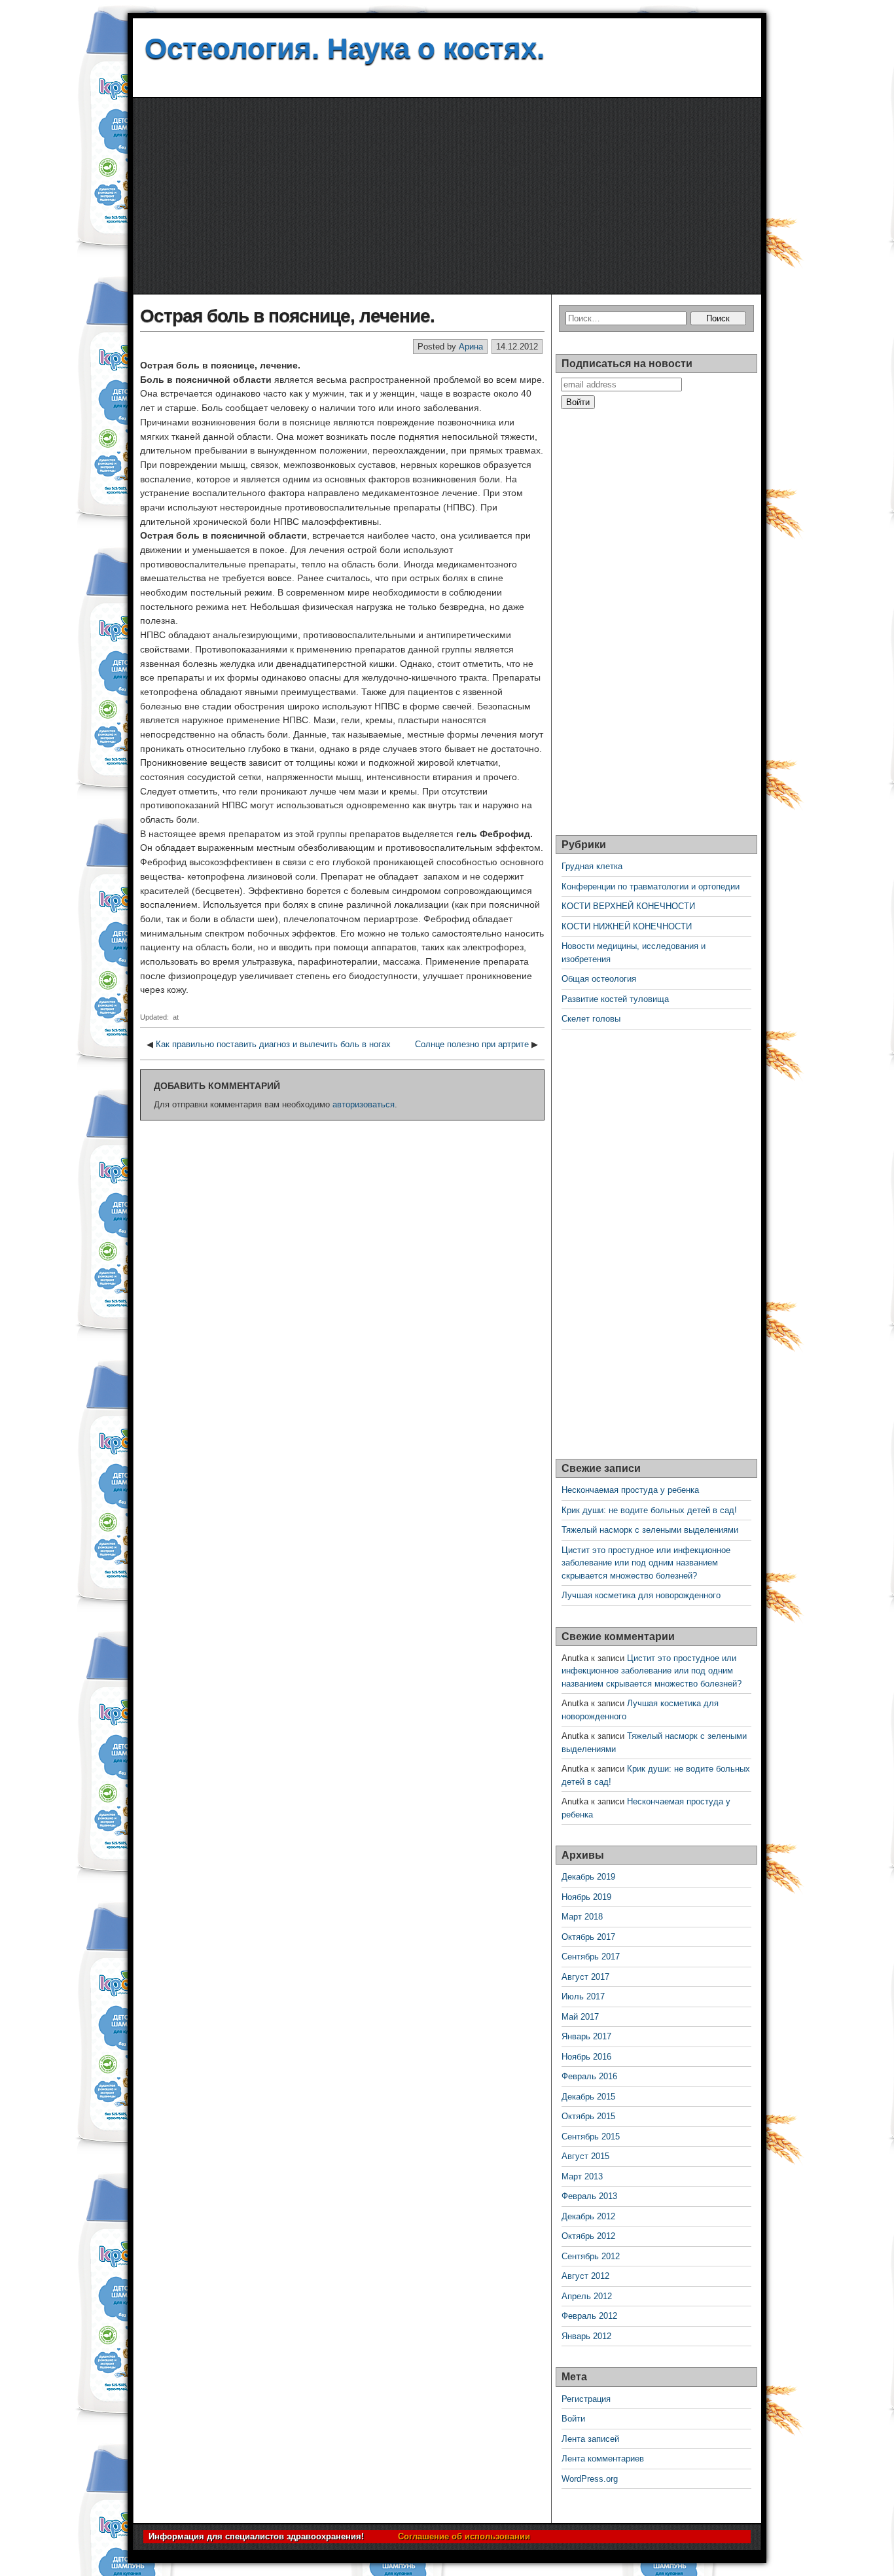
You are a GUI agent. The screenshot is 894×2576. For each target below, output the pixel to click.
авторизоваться (364, 1104)
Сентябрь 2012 (591, 2256)
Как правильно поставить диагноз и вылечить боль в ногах (273, 1044)
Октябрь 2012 (588, 2236)
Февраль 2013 (589, 2196)
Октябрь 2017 (588, 1937)
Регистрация (586, 2399)
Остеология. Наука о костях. (345, 48)
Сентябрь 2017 (591, 1957)
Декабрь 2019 (588, 1877)
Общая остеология (599, 979)
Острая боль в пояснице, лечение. (287, 316)
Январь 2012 (586, 2336)
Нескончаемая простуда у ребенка (630, 1490)
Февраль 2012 (589, 2316)
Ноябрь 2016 (586, 2057)
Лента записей (590, 2439)
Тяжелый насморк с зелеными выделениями (650, 1530)
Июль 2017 (583, 1996)
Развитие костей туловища (615, 999)
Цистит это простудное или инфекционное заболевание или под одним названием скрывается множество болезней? (646, 1563)
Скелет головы (591, 1019)
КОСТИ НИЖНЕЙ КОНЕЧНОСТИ (627, 926)
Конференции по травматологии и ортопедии (651, 886)
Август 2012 (585, 2276)
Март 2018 (582, 1917)
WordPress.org (590, 2479)
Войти (573, 2419)
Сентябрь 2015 (591, 2137)
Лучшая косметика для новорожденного (641, 1595)
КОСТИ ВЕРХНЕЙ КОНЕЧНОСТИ (628, 906)
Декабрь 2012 (588, 2216)
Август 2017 (585, 1977)
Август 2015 (585, 2156)
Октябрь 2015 (588, 2116)
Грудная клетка (592, 866)
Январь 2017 (586, 2036)
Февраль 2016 (589, 2076)
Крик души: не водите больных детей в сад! (649, 1510)
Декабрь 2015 (588, 2097)
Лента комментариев (603, 2459)
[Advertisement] (447, 196)
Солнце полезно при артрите (472, 1044)
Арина (471, 347)
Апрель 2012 (587, 2296)
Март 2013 (582, 2176)
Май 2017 (580, 2017)
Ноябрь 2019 (586, 1897)
